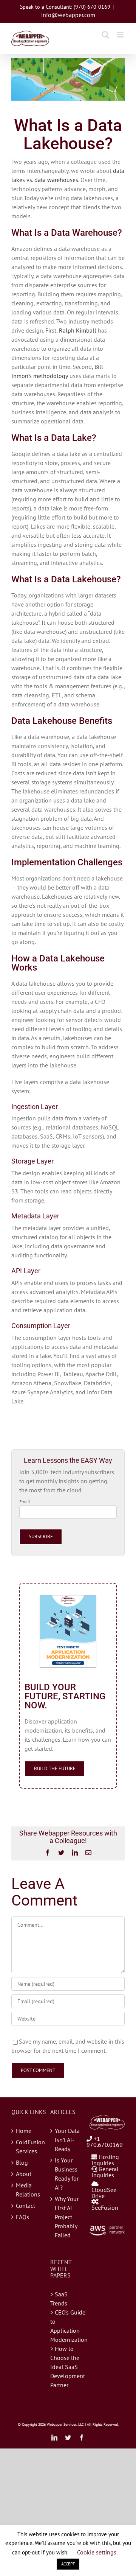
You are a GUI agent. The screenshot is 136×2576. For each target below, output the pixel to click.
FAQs (22, 2217)
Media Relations (28, 2190)
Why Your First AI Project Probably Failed (67, 2217)
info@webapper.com (68, 15)
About (24, 2174)
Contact (25, 2206)
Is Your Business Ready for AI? (67, 2174)
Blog (22, 2162)
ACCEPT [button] (68, 2564)
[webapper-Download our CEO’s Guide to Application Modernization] (68, 1598)
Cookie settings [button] (97, 2552)
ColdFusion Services (29, 2147)
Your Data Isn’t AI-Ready (67, 2140)
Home (24, 2131)
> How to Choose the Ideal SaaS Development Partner (68, 2367)
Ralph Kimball (78, 330)
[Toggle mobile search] (105, 35)
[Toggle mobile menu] (121, 35)
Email (25, 1502)
